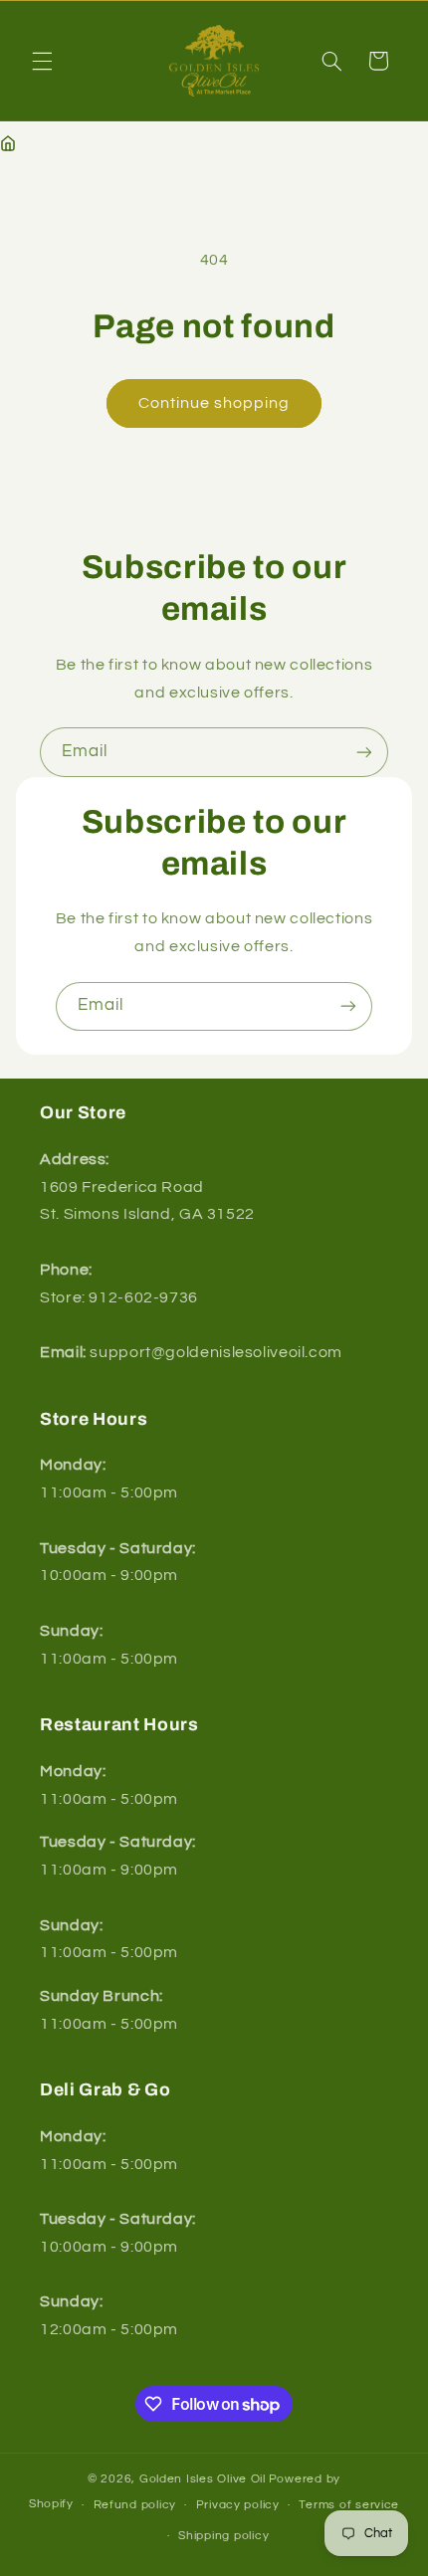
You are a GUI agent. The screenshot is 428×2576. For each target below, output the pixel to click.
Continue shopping (214, 403)
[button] (42, 61)
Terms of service (349, 2505)
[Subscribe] (364, 752)
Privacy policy (238, 2505)
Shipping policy (223, 2536)
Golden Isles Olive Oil (203, 2479)
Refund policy (135, 2505)
